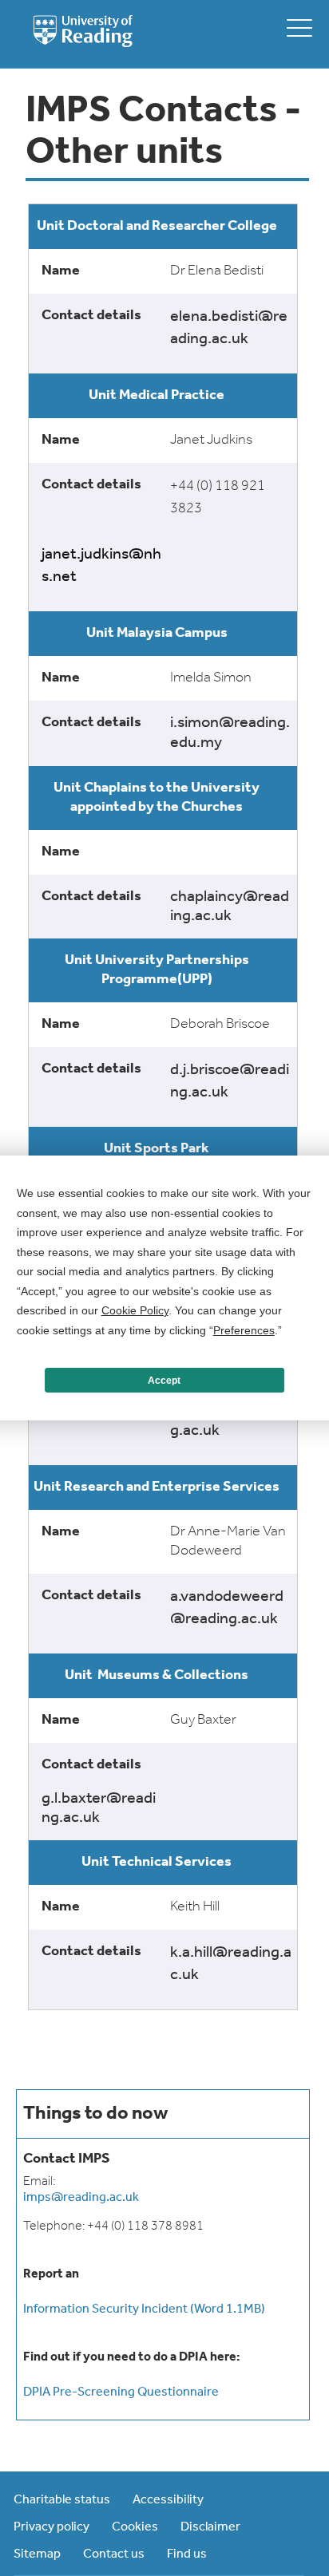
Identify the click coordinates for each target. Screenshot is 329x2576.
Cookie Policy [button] (135, 1310)
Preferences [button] (244, 1330)
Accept (164, 1381)
